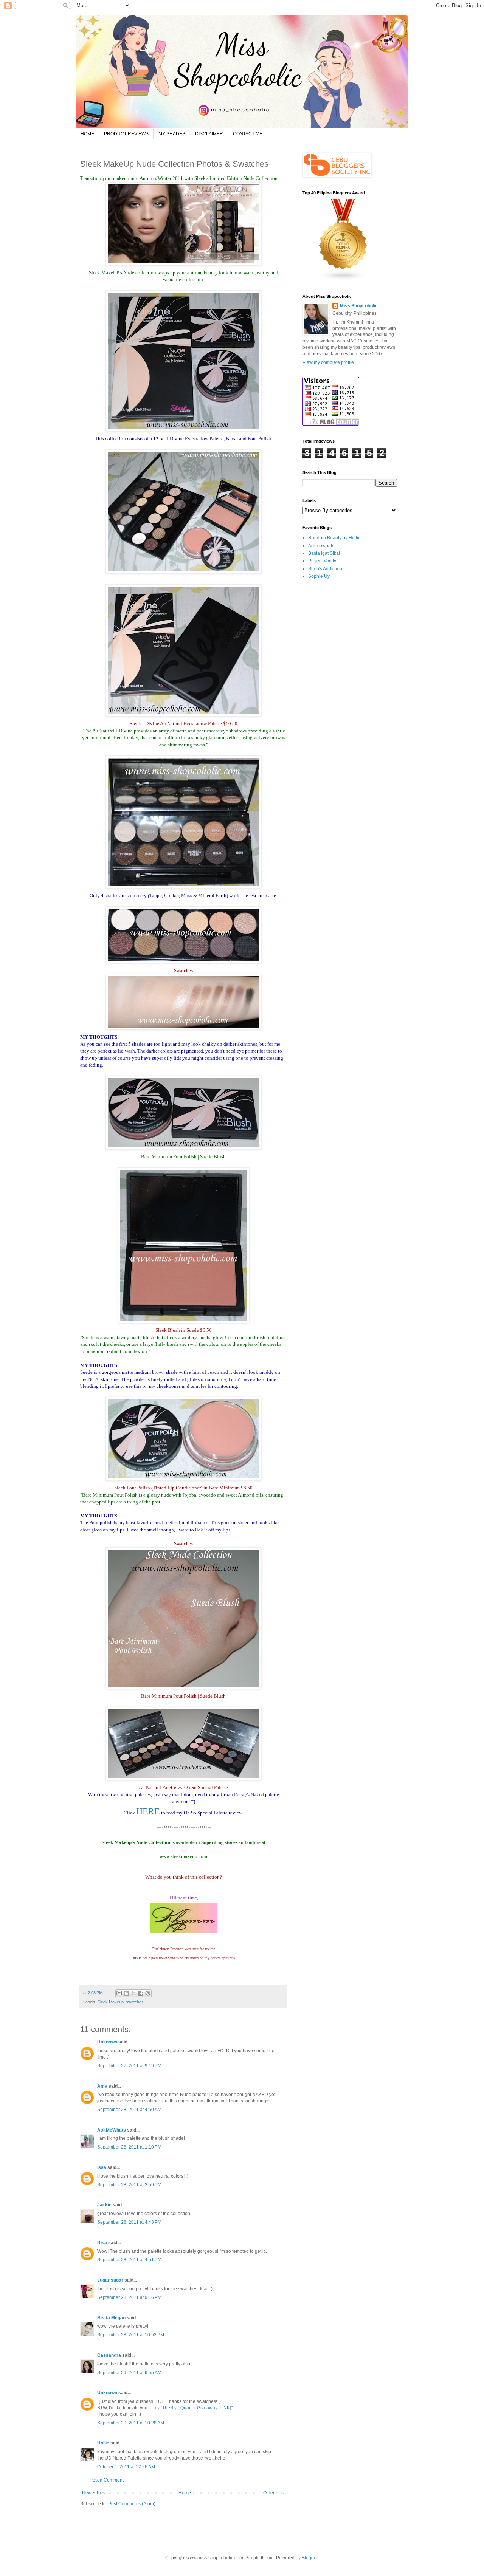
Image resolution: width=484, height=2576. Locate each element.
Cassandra (110, 2355)
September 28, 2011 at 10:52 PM (131, 2335)
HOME (87, 134)
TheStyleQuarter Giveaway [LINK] (197, 2408)
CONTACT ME (248, 134)
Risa (102, 2243)
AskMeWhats (112, 2130)
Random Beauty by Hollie (334, 538)
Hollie (103, 2443)
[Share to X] (133, 1993)
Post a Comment (107, 2480)
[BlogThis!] (126, 1993)
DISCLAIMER (209, 134)
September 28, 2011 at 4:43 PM (129, 2222)
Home (185, 2493)
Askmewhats (321, 546)
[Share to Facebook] (141, 1993)
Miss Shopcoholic (359, 306)
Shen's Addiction (325, 569)
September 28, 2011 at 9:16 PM (129, 2297)
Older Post (274, 2493)
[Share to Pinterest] (148, 1993)
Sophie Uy (319, 576)
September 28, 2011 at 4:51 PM (129, 2260)
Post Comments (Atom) (132, 2504)
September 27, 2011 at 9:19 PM (129, 2066)
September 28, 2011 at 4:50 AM (129, 2110)
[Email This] (119, 1993)
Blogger (310, 2558)
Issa (102, 2167)
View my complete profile (328, 362)
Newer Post (94, 2493)
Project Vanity (322, 561)
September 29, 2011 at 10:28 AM (131, 2423)
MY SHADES (172, 134)
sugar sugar (110, 2280)
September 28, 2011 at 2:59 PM (129, 2185)
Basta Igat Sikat (324, 553)
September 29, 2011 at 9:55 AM (129, 2373)
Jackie (104, 2205)
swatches (135, 2002)
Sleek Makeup (111, 2002)
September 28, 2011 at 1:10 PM (129, 2147)
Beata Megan (111, 2318)
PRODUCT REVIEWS (126, 134)
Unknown (107, 2042)
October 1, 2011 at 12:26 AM (126, 2467)
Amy (102, 2086)
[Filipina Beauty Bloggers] (343, 279)
